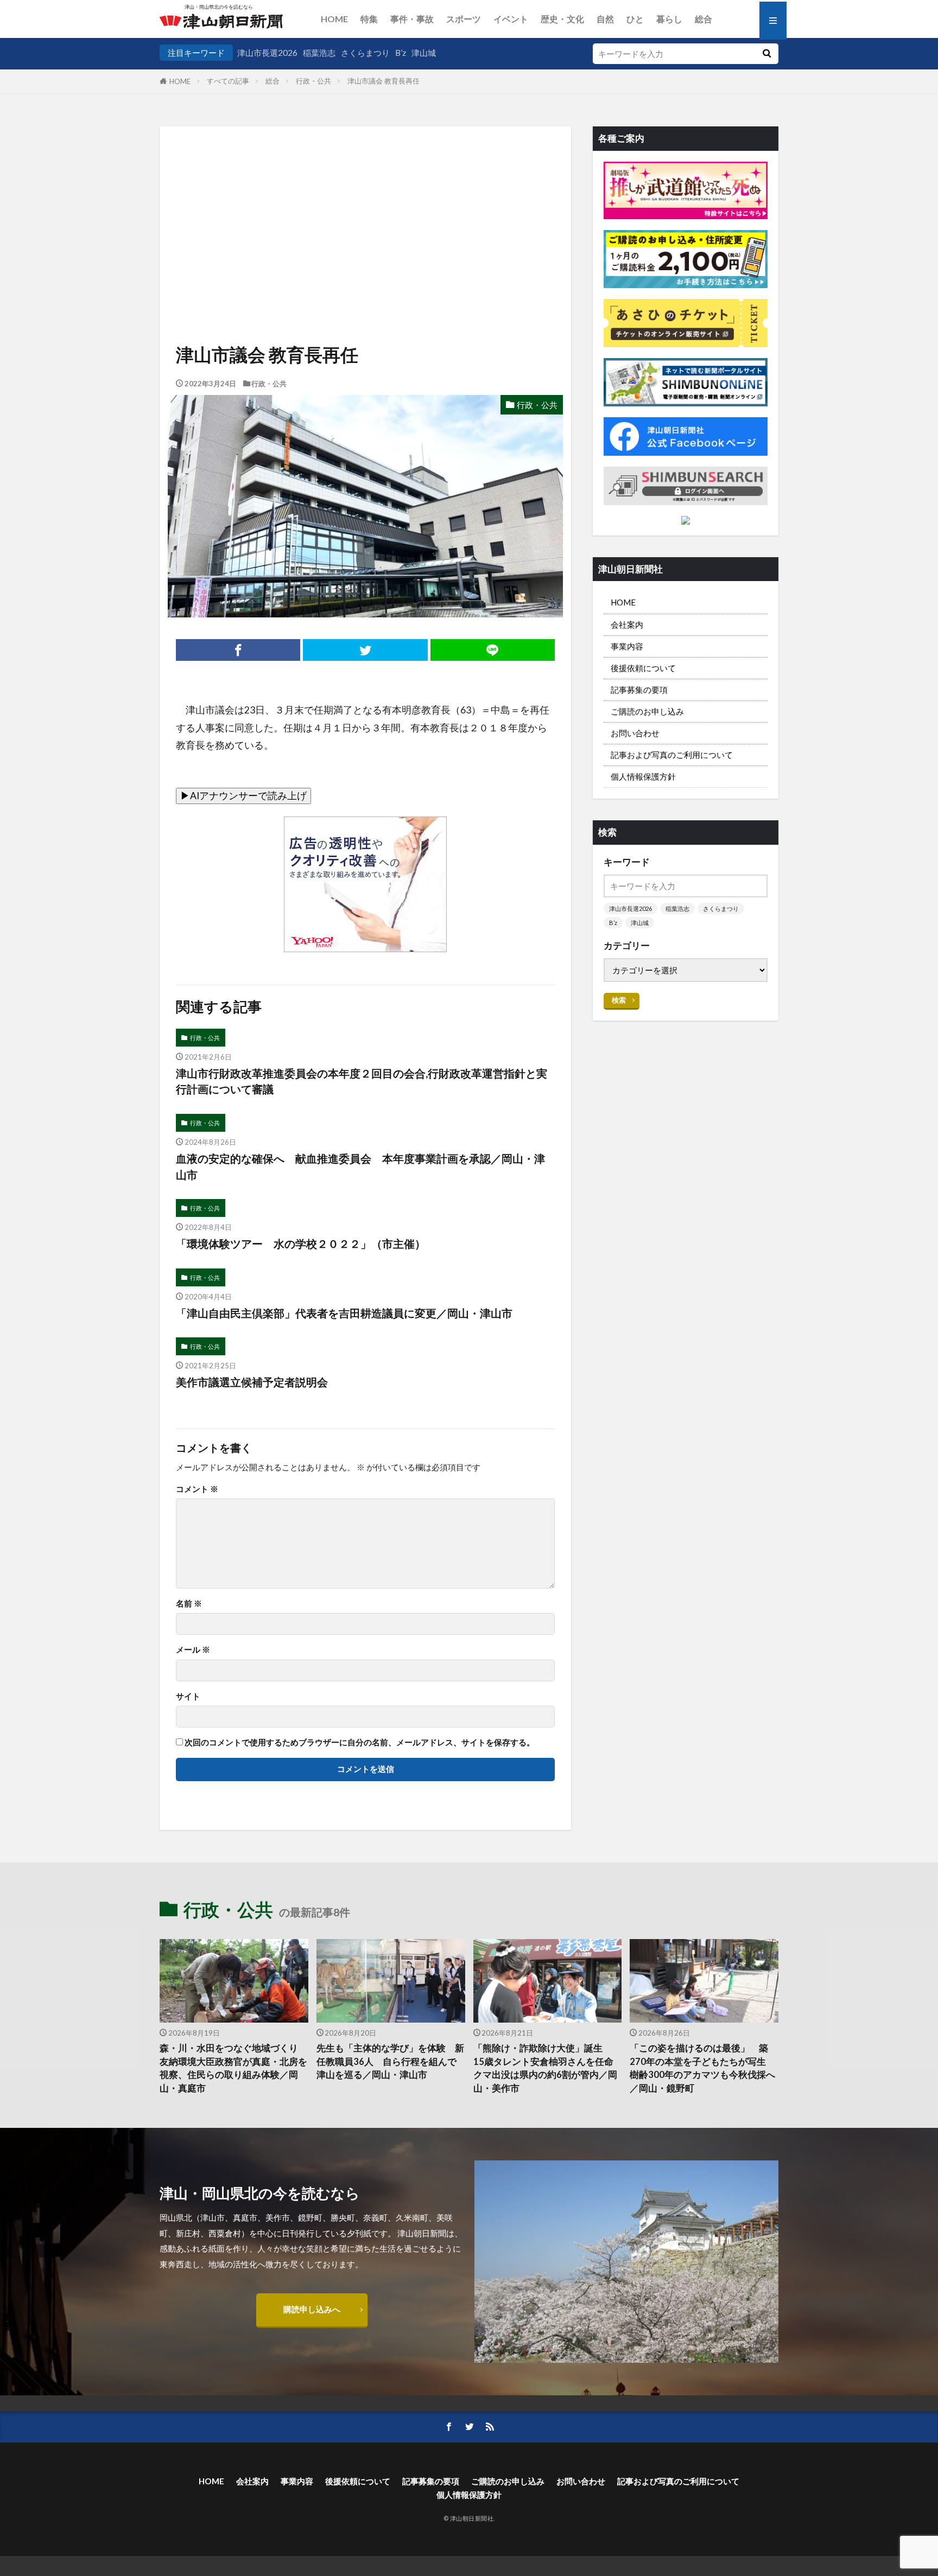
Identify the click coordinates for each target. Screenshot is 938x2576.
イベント (511, 19)
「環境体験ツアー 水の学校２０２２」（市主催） (301, 1244)
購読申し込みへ (312, 2309)
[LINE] (493, 650)
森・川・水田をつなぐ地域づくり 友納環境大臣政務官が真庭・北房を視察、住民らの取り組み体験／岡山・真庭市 (233, 2068)
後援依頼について (643, 668)
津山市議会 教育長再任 (384, 81)
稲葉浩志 (319, 53)
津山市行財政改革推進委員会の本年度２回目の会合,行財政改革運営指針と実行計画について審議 (362, 1081)
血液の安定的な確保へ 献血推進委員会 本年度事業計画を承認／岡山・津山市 (360, 1166)
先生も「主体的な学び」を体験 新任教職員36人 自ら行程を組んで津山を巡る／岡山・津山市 (390, 2062)
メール (193, 1650)
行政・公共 (313, 81)
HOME (334, 19)
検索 (619, 1000)
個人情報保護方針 (643, 776)
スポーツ (464, 19)
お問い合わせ (635, 733)
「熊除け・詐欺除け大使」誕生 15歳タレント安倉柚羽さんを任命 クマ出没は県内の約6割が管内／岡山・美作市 (548, 2068)
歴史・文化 (562, 19)
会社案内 (627, 624)
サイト (188, 1696)
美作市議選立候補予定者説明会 (252, 1382)
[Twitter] (365, 650)
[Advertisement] (365, 203)
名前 (189, 1603)
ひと (635, 19)
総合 (703, 19)
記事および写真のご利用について (672, 755)
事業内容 (627, 646)
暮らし (669, 19)
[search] (766, 54)
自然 (605, 19)
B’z (401, 53)
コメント (197, 1489)
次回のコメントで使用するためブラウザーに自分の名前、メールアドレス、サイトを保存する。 (360, 1742)
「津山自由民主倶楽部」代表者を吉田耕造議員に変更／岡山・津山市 (344, 1313)
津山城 (424, 53)
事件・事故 (412, 19)
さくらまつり (365, 53)
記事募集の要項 (639, 690)
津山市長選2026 (267, 53)
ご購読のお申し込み (647, 711)
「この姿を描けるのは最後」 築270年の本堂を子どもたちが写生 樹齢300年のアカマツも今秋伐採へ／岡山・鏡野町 (702, 2068)
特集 (369, 19)
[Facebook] (238, 650)
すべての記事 (228, 81)
